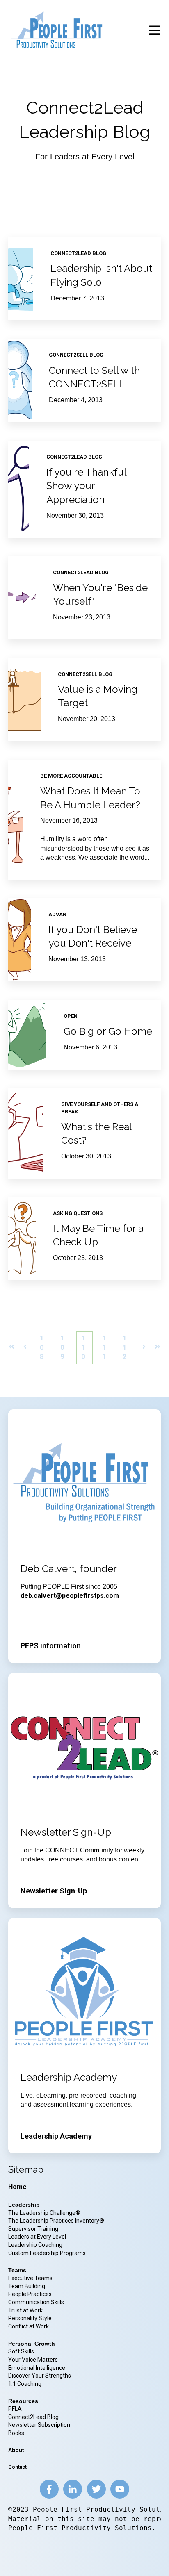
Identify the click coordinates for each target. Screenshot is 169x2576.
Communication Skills (37, 2302)
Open (71, 1016)
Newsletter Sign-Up (54, 1891)
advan (57, 914)
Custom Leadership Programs (47, 2253)
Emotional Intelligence (37, 2368)
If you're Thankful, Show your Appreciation (88, 486)
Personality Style (31, 2318)
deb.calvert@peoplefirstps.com (70, 1596)
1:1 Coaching (25, 2384)
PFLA (15, 2409)
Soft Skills (21, 2351)
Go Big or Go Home (108, 1031)
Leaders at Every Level (38, 2237)
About (16, 2450)
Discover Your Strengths (40, 2376)
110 (83, 1347)
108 (42, 1347)
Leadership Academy (56, 2136)
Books (16, 2433)
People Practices (31, 2294)
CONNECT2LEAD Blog (78, 253)
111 (104, 1347)
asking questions (78, 1213)
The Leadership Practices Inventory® (56, 2221)
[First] (11, 1348)
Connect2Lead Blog (33, 2417)
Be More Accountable (71, 776)
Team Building (27, 2286)
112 (124, 1347)
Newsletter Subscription (39, 2425)
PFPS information (51, 1646)
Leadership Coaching (36, 2245)
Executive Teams (30, 2278)
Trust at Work (26, 2310)
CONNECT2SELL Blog (76, 355)
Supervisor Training (33, 2229)
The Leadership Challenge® (44, 2213)
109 (62, 1347)
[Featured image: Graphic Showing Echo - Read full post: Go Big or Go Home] (27, 1035)
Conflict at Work (29, 2326)
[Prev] (25, 1348)
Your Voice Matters (33, 2360)
